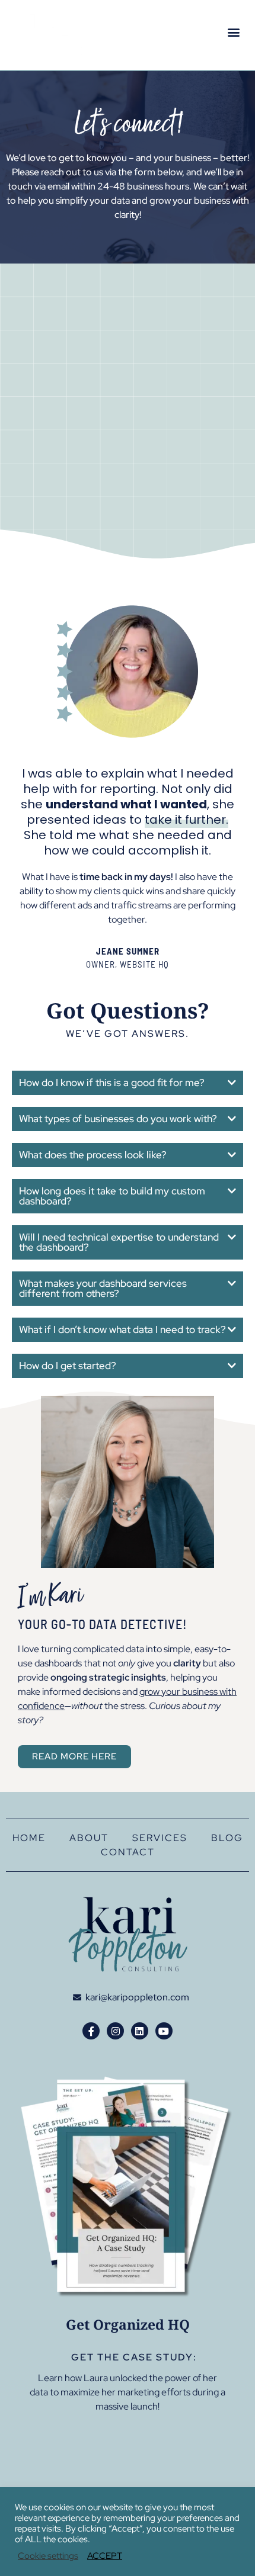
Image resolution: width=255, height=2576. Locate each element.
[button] (233, 32)
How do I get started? (68, 1366)
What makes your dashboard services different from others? (103, 1288)
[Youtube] (164, 2031)
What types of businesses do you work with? (118, 1119)
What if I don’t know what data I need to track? (122, 1329)
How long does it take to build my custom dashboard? (112, 1196)
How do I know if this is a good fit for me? (112, 1083)
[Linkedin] (140, 2031)
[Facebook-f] (91, 2031)
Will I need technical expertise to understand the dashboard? (119, 1242)
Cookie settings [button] (48, 2556)
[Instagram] (115, 2031)
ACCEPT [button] (105, 2556)
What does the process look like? (93, 1155)
